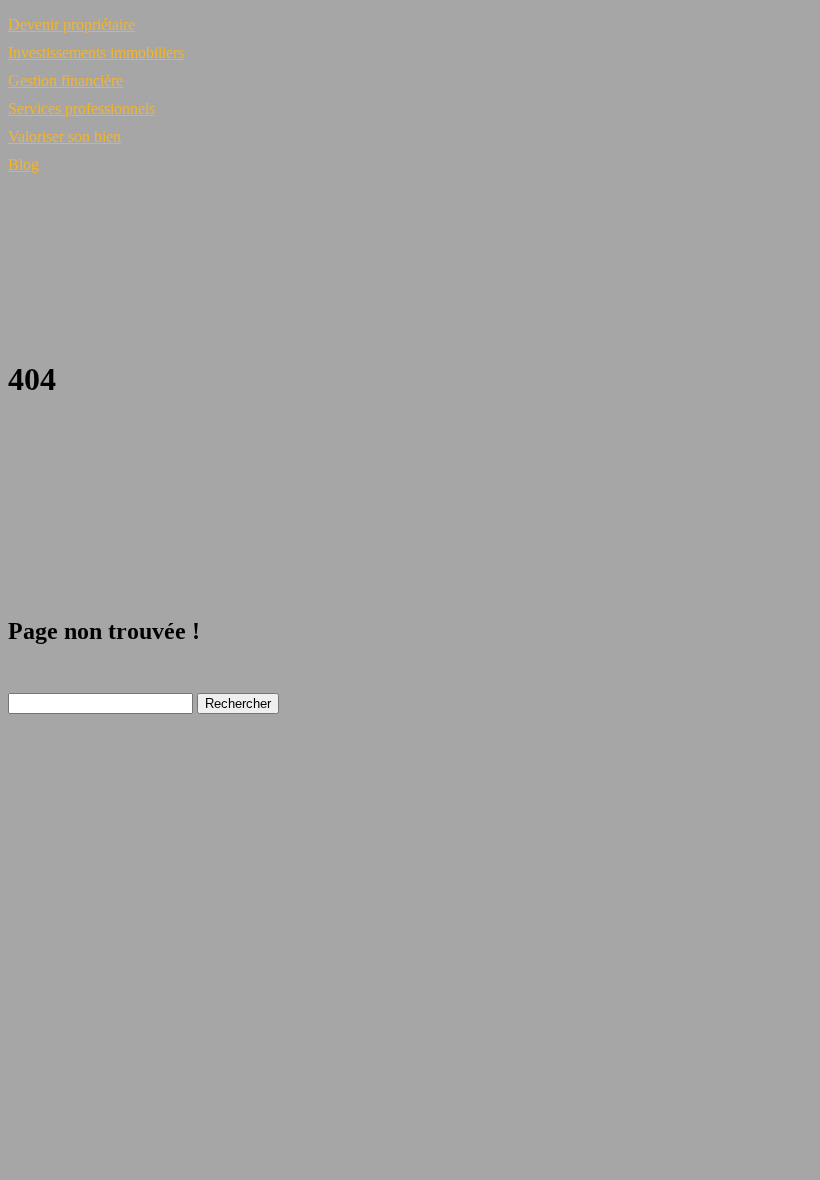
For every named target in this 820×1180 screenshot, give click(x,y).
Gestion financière (65, 80)
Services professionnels (81, 108)
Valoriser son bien (64, 136)
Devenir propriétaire (71, 24)
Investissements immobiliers (96, 52)
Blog (23, 164)
